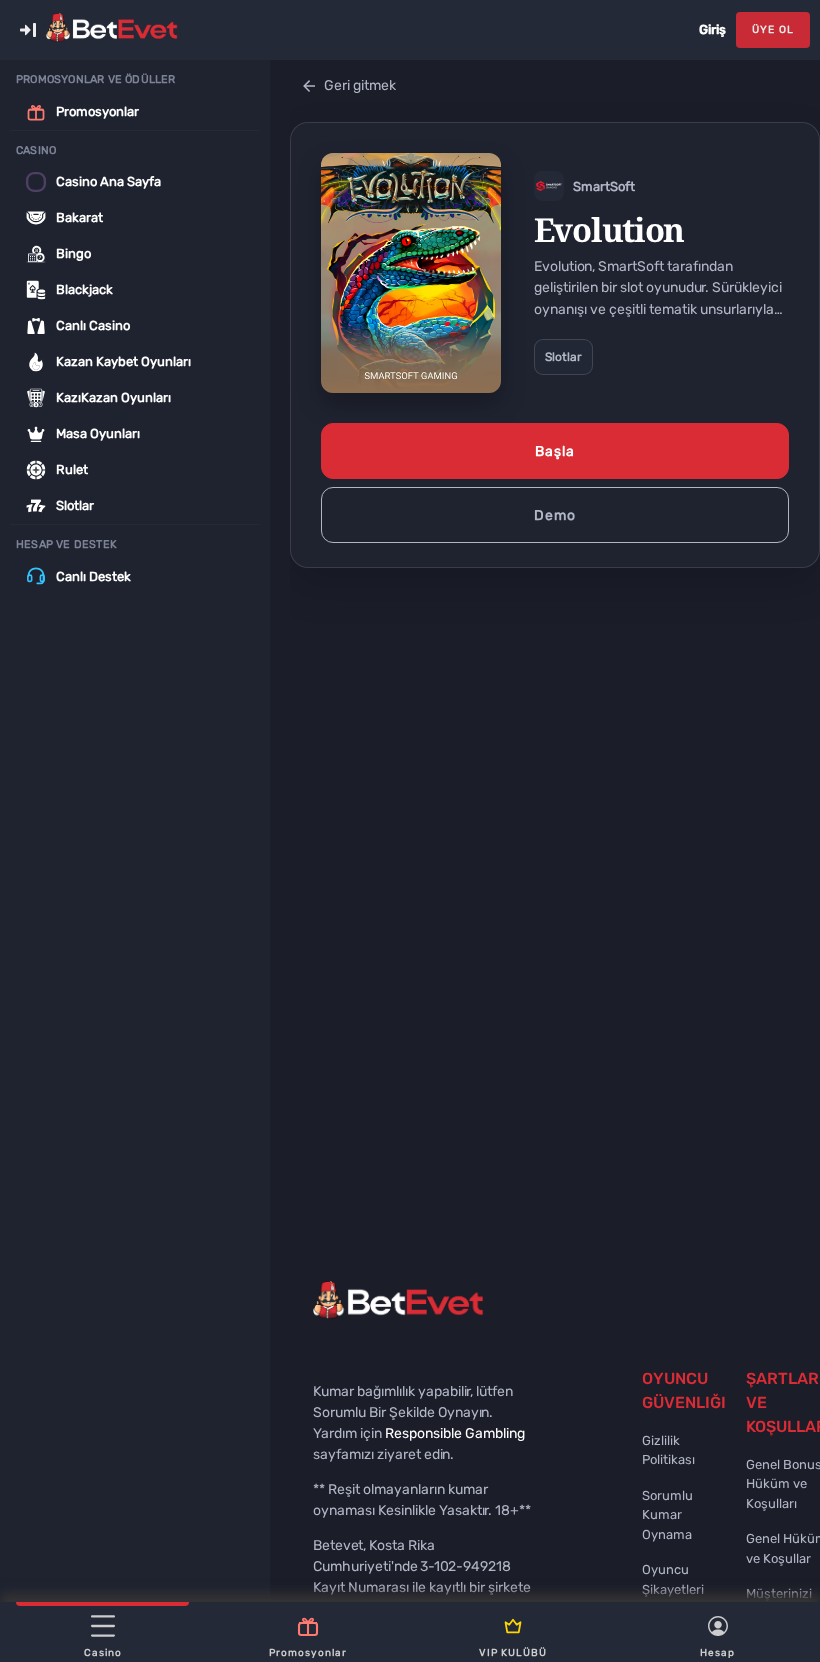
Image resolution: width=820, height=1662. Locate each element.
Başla (555, 451)
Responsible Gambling (455, 1433)
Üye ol (773, 29)
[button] (28, 30)
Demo (555, 515)
